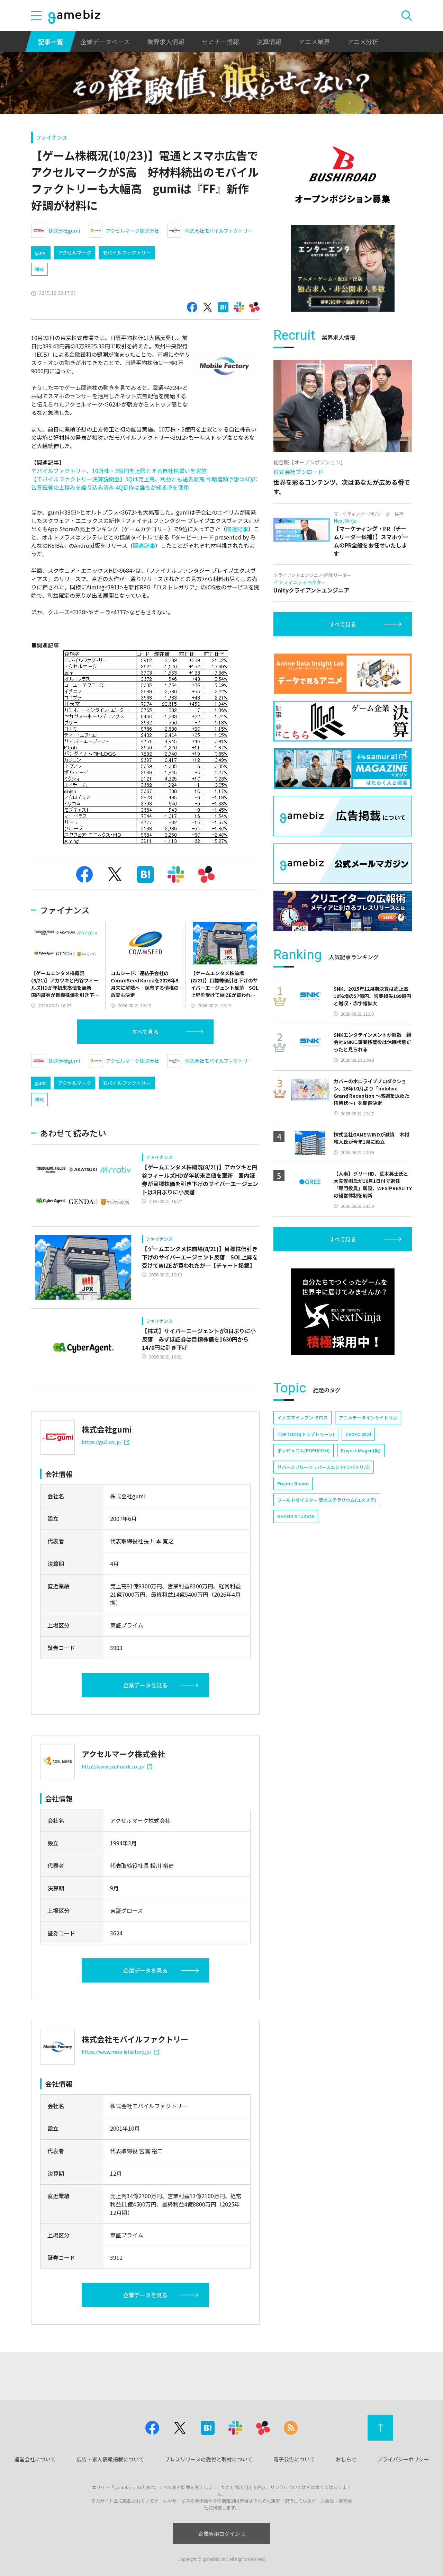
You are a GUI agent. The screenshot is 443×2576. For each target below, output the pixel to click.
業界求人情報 (166, 42)
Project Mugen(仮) (361, 1450)
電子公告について (294, 2459)
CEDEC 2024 (358, 1434)
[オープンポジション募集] (343, 175)
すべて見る (145, 1032)
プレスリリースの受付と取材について (209, 2459)
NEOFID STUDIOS (296, 1516)
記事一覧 (51, 42)
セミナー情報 (220, 42)
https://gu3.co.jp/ (102, 1442)
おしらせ (346, 2459)
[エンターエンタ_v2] (343, 268)
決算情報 (269, 42)
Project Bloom (293, 1483)
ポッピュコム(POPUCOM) (304, 1450)
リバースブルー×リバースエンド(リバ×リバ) (324, 1467)
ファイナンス (52, 137)
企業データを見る (145, 1685)
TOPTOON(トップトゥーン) (306, 1434)
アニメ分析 (363, 42)
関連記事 (237, 529)
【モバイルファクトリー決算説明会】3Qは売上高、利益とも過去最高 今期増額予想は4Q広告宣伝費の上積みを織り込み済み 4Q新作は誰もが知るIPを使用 (144, 483)
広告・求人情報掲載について (110, 2459)
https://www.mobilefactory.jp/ (116, 2052)
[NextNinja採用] (343, 1312)
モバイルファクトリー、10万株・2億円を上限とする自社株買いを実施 (119, 471)
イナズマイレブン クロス (302, 1418)
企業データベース (105, 42)
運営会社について (35, 2459)
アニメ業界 (314, 42)
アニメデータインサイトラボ (368, 1418)
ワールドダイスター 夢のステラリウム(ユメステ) (327, 1500)
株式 (39, 269)
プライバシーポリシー (403, 2459)
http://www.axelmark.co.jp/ (113, 1766)
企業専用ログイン (219, 2534)
